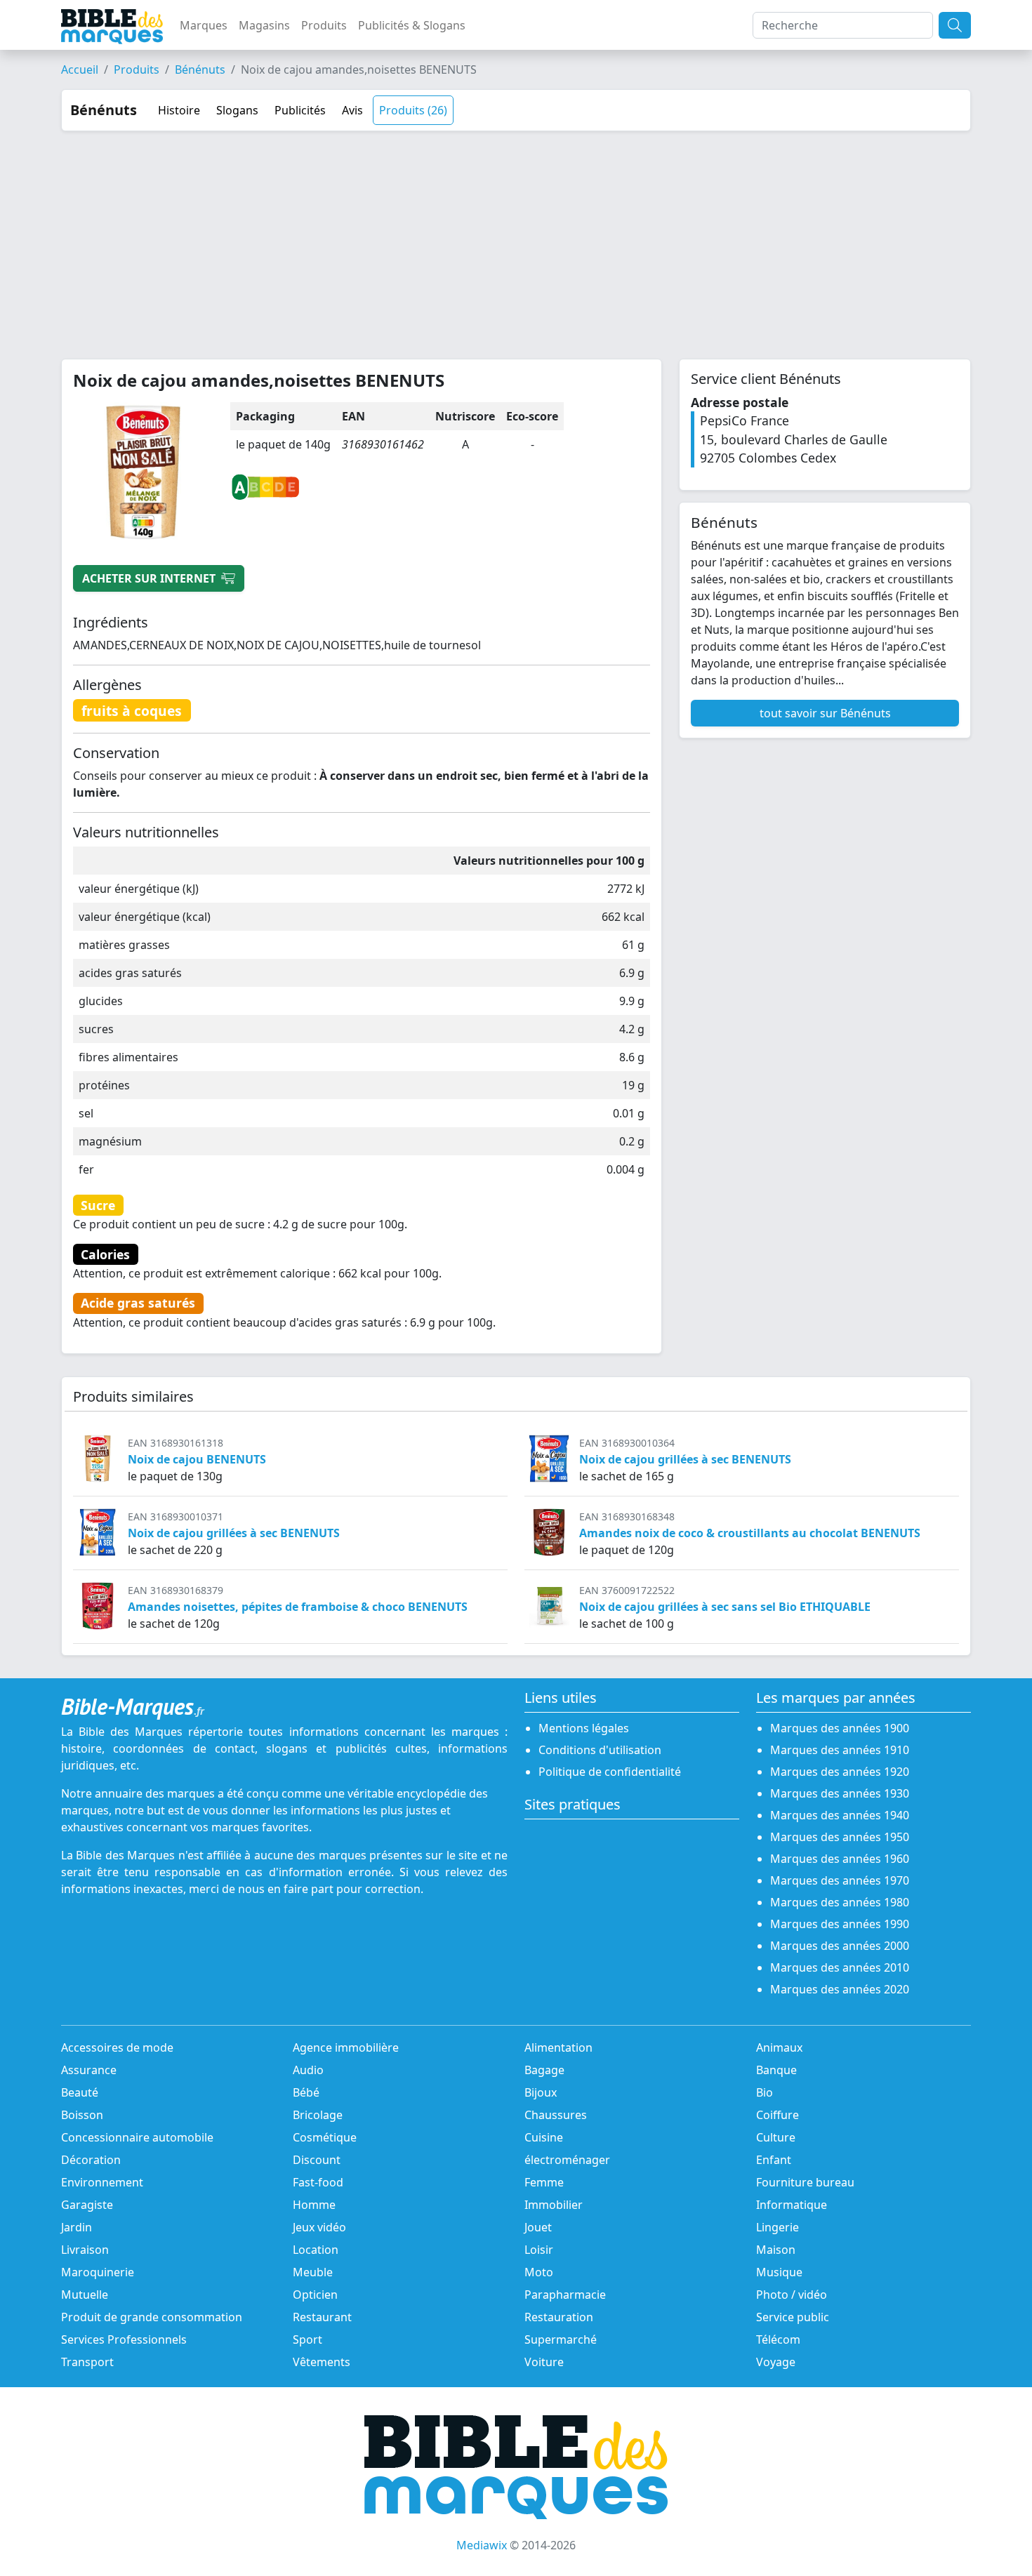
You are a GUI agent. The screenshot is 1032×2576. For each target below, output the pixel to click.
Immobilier (554, 2205)
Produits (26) (413, 110)
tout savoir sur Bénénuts (825, 713)
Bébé (306, 2092)
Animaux (779, 2047)
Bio (765, 2092)
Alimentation (558, 2047)
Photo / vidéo (792, 2295)
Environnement (102, 2182)
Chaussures (556, 2115)
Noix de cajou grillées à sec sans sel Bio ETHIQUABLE (725, 1607)
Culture (776, 2137)
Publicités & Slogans (412, 25)
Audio (308, 2070)
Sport (307, 2339)
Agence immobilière (346, 2047)
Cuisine (544, 2137)
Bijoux (541, 2092)
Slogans (237, 110)
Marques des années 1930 (840, 1793)
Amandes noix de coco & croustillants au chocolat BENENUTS (750, 1533)
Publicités (300, 110)
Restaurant (322, 2317)
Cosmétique (325, 2137)
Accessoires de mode (117, 2047)
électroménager (567, 2160)
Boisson (82, 2115)
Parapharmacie (565, 2295)
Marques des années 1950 (840, 1837)
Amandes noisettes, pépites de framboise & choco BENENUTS (298, 1607)
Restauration (559, 2317)
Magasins (264, 25)
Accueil (80, 69)
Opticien (315, 2295)
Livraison (85, 2250)
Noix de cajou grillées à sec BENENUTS (685, 1459)
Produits (324, 25)
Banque (776, 2070)
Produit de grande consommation (152, 2317)
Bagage (544, 2070)
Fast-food (318, 2182)
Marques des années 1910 (840, 1750)
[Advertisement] (516, 237)
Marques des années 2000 (840, 1946)
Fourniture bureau (805, 2182)
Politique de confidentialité (610, 1772)
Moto (539, 2272)
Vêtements (322, 2362)
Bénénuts (200, 69)
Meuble (313, 2272)
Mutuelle (85, 2295)
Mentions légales (584, 1728)
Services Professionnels (124, 2339)
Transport (87, 2362)
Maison (776, 2250)
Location (316, 2250)
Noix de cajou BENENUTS (197, 1459)
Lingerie (778, 2227)
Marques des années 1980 (840, 1902)
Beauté (80, 2092)
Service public (793, 2317)
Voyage (776, 2362)
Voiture (544, 2362)
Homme (314, 2205)
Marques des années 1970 (840, 1880)
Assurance (89, 2070)
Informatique (792, 2205)
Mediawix (482, 2545)
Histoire (179, 110)
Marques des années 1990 (840, 1924)
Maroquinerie (98, 2272)
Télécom (778, 2339)
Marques (204, 25)
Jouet (538, 2227)
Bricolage (318, 2115)
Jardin (77, 2227)
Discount (317, 2160)
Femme (544, 2182)
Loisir (539, 2250)
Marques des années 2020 (840, 1989)
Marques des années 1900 (840, 1728)
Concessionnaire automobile (137, 2137)
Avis (352, 110)
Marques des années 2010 (840, 1967)
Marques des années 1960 (840, 1859)
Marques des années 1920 (840, 1772)
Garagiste (87, 2205)
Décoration (91, 2160)
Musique (779, 2272)
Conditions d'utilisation (600, 1750)
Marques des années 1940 (840, 1815)
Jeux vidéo (319, 2227)
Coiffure (778, 2115)
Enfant (774, 2160)
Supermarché (561, 2339)
